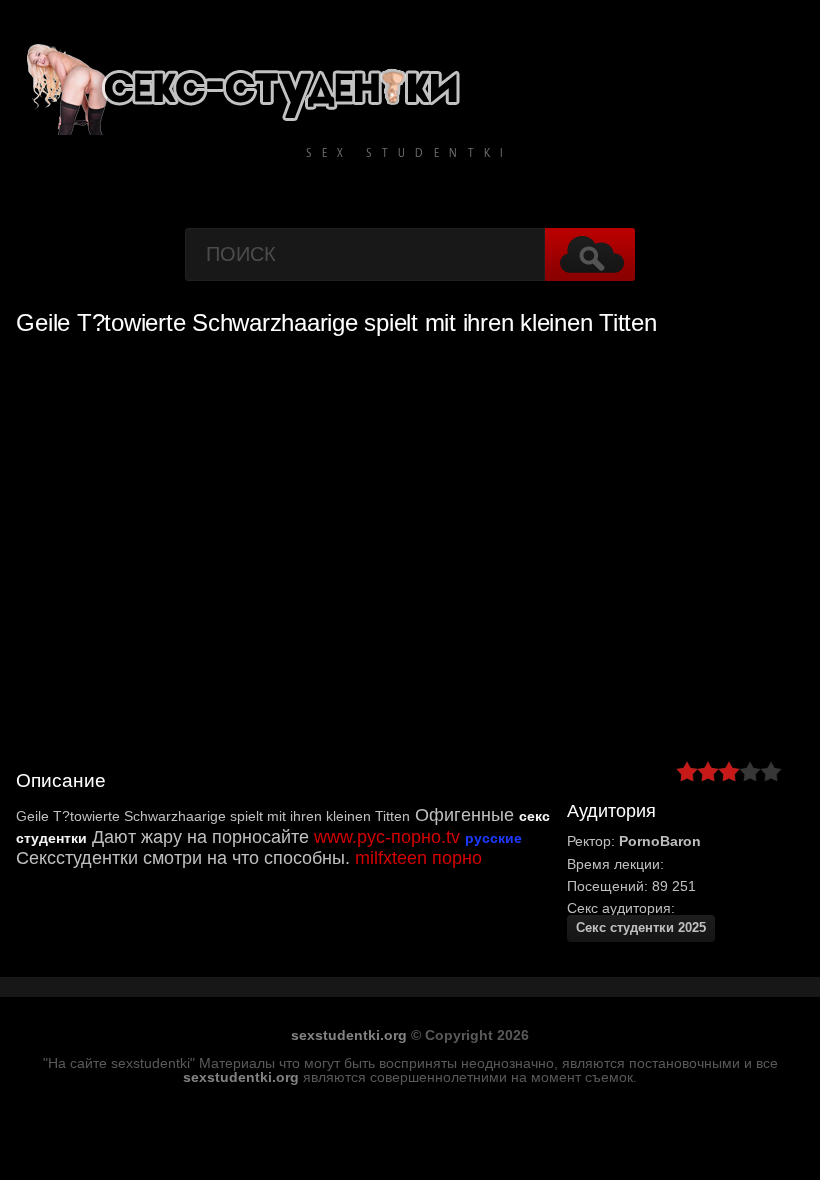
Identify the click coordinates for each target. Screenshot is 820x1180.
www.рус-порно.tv (387, 837)
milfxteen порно (418, 858)
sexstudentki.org (349, 1035)
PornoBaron (660, 841)
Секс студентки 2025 (641, 927)
